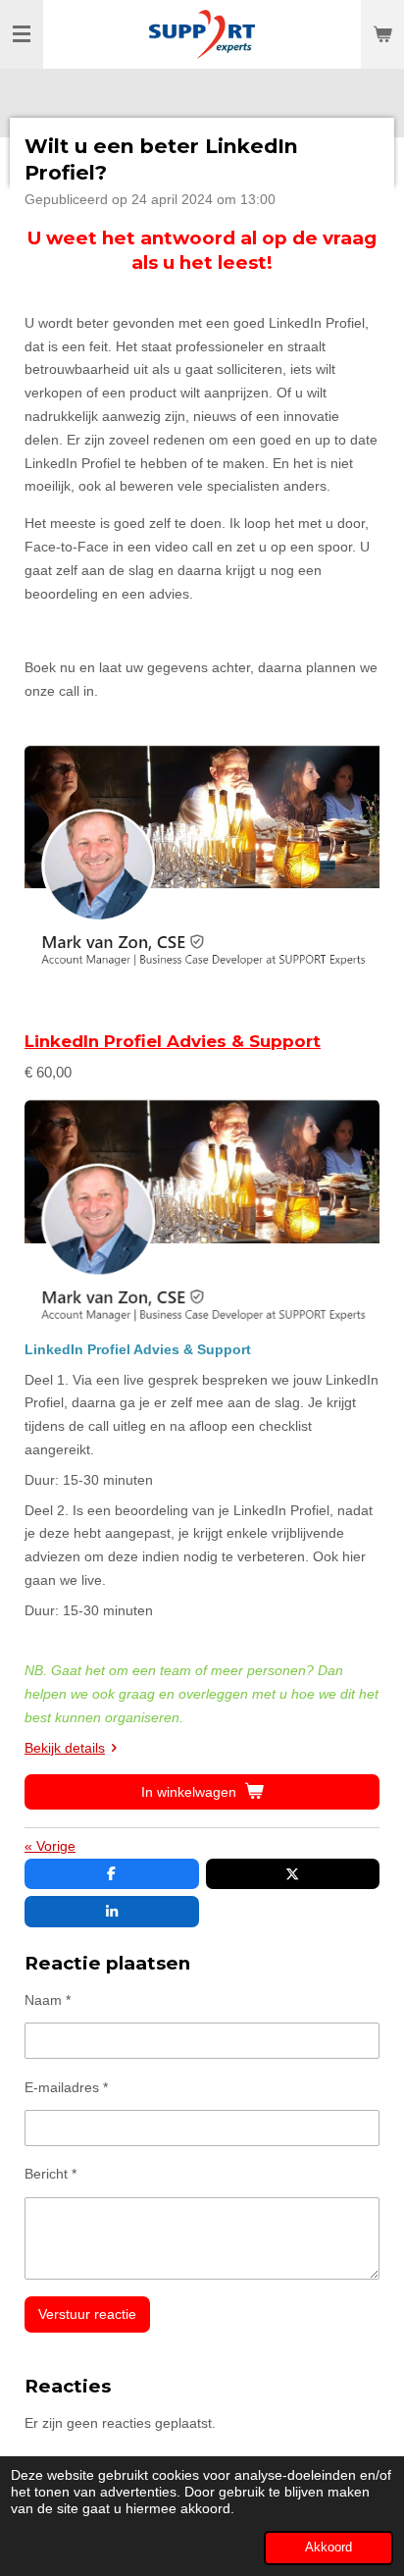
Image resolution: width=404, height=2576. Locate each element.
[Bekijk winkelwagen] (382, 34)
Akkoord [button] (328, 2548)
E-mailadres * (66, 2087)
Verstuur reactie (87, 2314)
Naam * (48, 2000)
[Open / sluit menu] (22, 34)
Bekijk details (65, 1748)
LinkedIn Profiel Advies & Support (173, 1041)
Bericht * (50, 2174)
